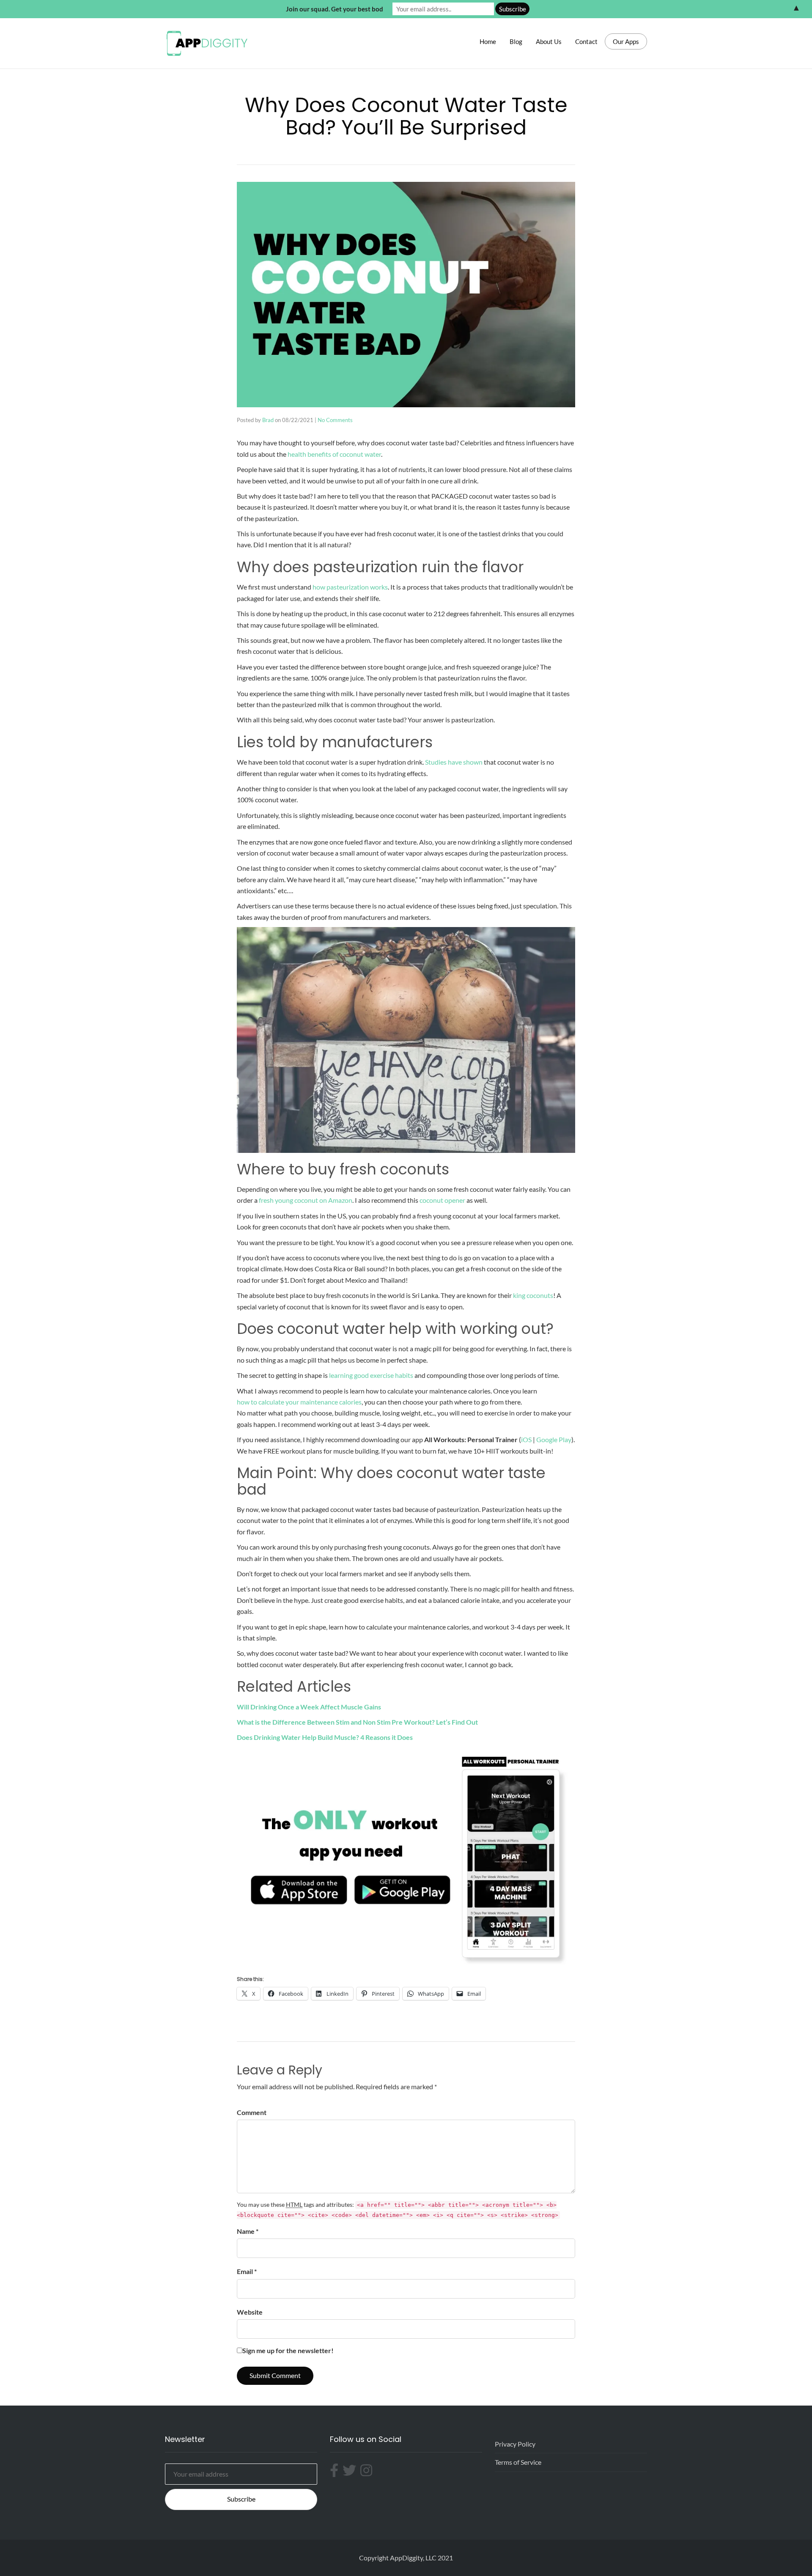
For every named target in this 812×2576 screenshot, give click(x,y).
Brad (268, 420)
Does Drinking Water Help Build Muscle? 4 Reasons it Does (325, 1737)
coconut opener (442, 1200)
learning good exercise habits (371, 1375)
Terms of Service (518, 2462)
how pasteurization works (350, 587)
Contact (586, 41)
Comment (252, 2112)
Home (488, 41)
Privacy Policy (515, 2444)
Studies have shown (454, 762)
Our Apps (626, 41)
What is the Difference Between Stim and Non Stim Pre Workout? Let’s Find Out (357, 1722)
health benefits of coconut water (334, 454)
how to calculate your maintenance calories (299, 1402)
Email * (247, 2271)
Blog (516, 41)
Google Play (554, 1439)
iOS (526, 1439)
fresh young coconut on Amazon (306, 1200)
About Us (549, 41)
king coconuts (533, 1295)
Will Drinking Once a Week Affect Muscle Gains (309, 1707)
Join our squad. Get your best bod (335, 9)
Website (250, 2312)
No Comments (335, 420)
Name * (248, 2231)
